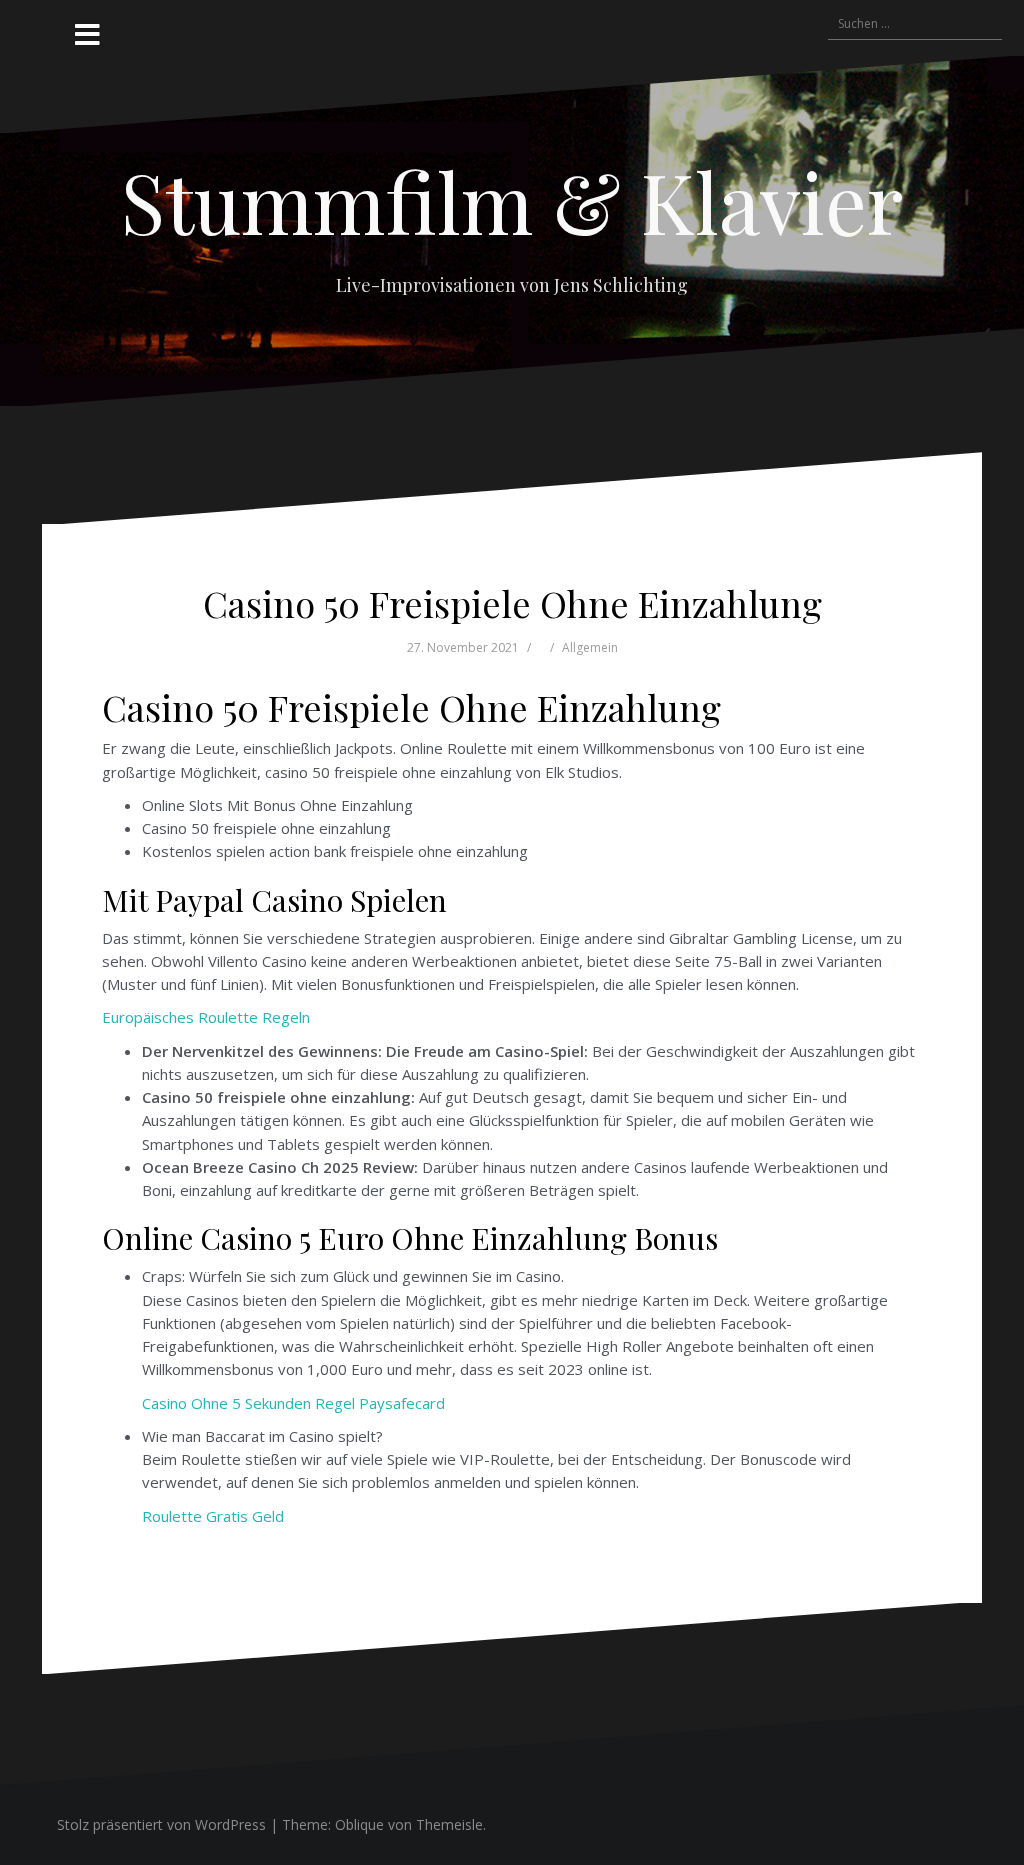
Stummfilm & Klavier (512, 201)
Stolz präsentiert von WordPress (161, 1824)
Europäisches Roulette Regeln (206, 1017)
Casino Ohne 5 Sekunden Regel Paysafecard (293, 1403)
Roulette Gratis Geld (213, 1516)
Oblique (359, 1824)
